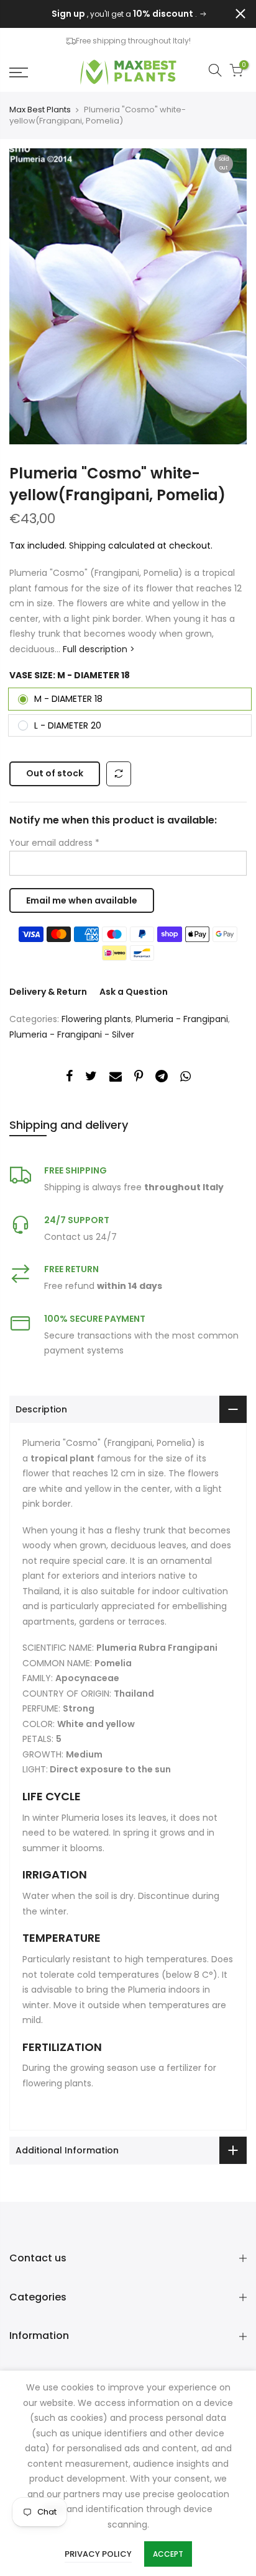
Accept (168, 2554)
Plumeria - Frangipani (182, 1019)
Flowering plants (96, 1019)
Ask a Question (134, 992)
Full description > (98, 649)
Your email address (54, 843)
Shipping (87, 545)
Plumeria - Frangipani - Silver (72, 1034)
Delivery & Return (48, 992)
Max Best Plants (40, 110)
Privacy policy (98, 2554)
